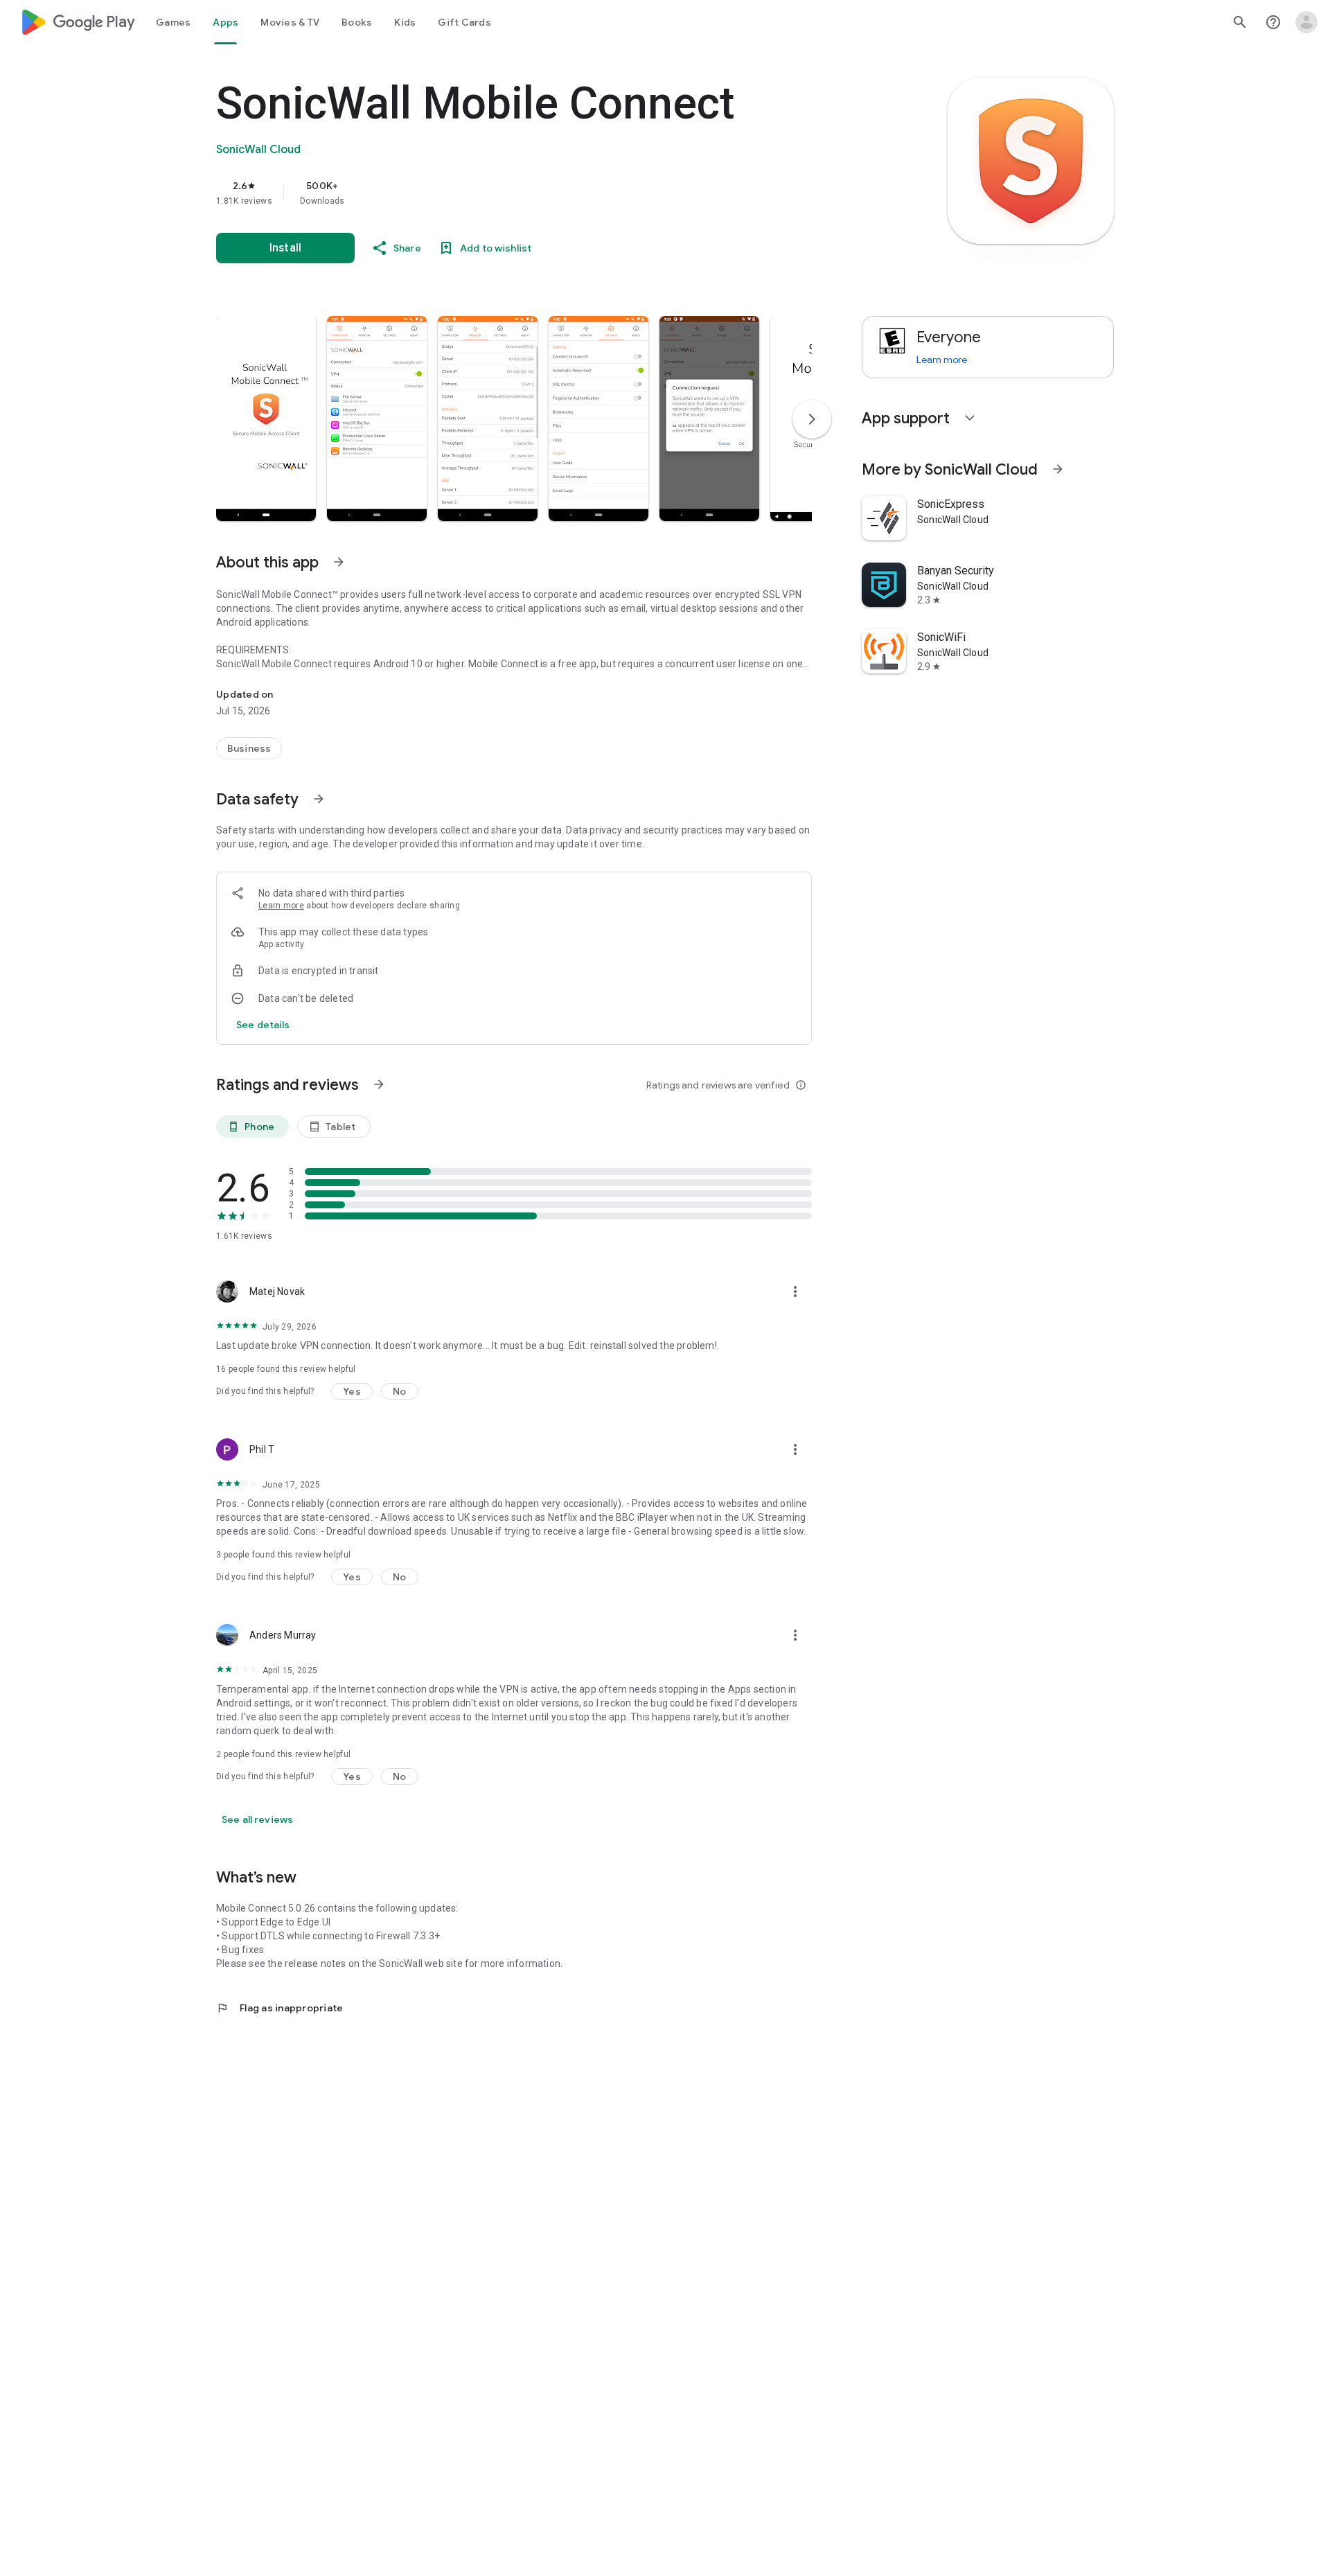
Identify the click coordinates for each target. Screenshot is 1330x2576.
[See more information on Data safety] (319, 799)
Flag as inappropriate (280, 2008)
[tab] (173, 22)
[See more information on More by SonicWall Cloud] (1058, 469)
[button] (266, 418)
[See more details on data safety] (263, 1025)
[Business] (249, 748)
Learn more (281, 906)
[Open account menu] (1306, 22)
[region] (493, 193)
